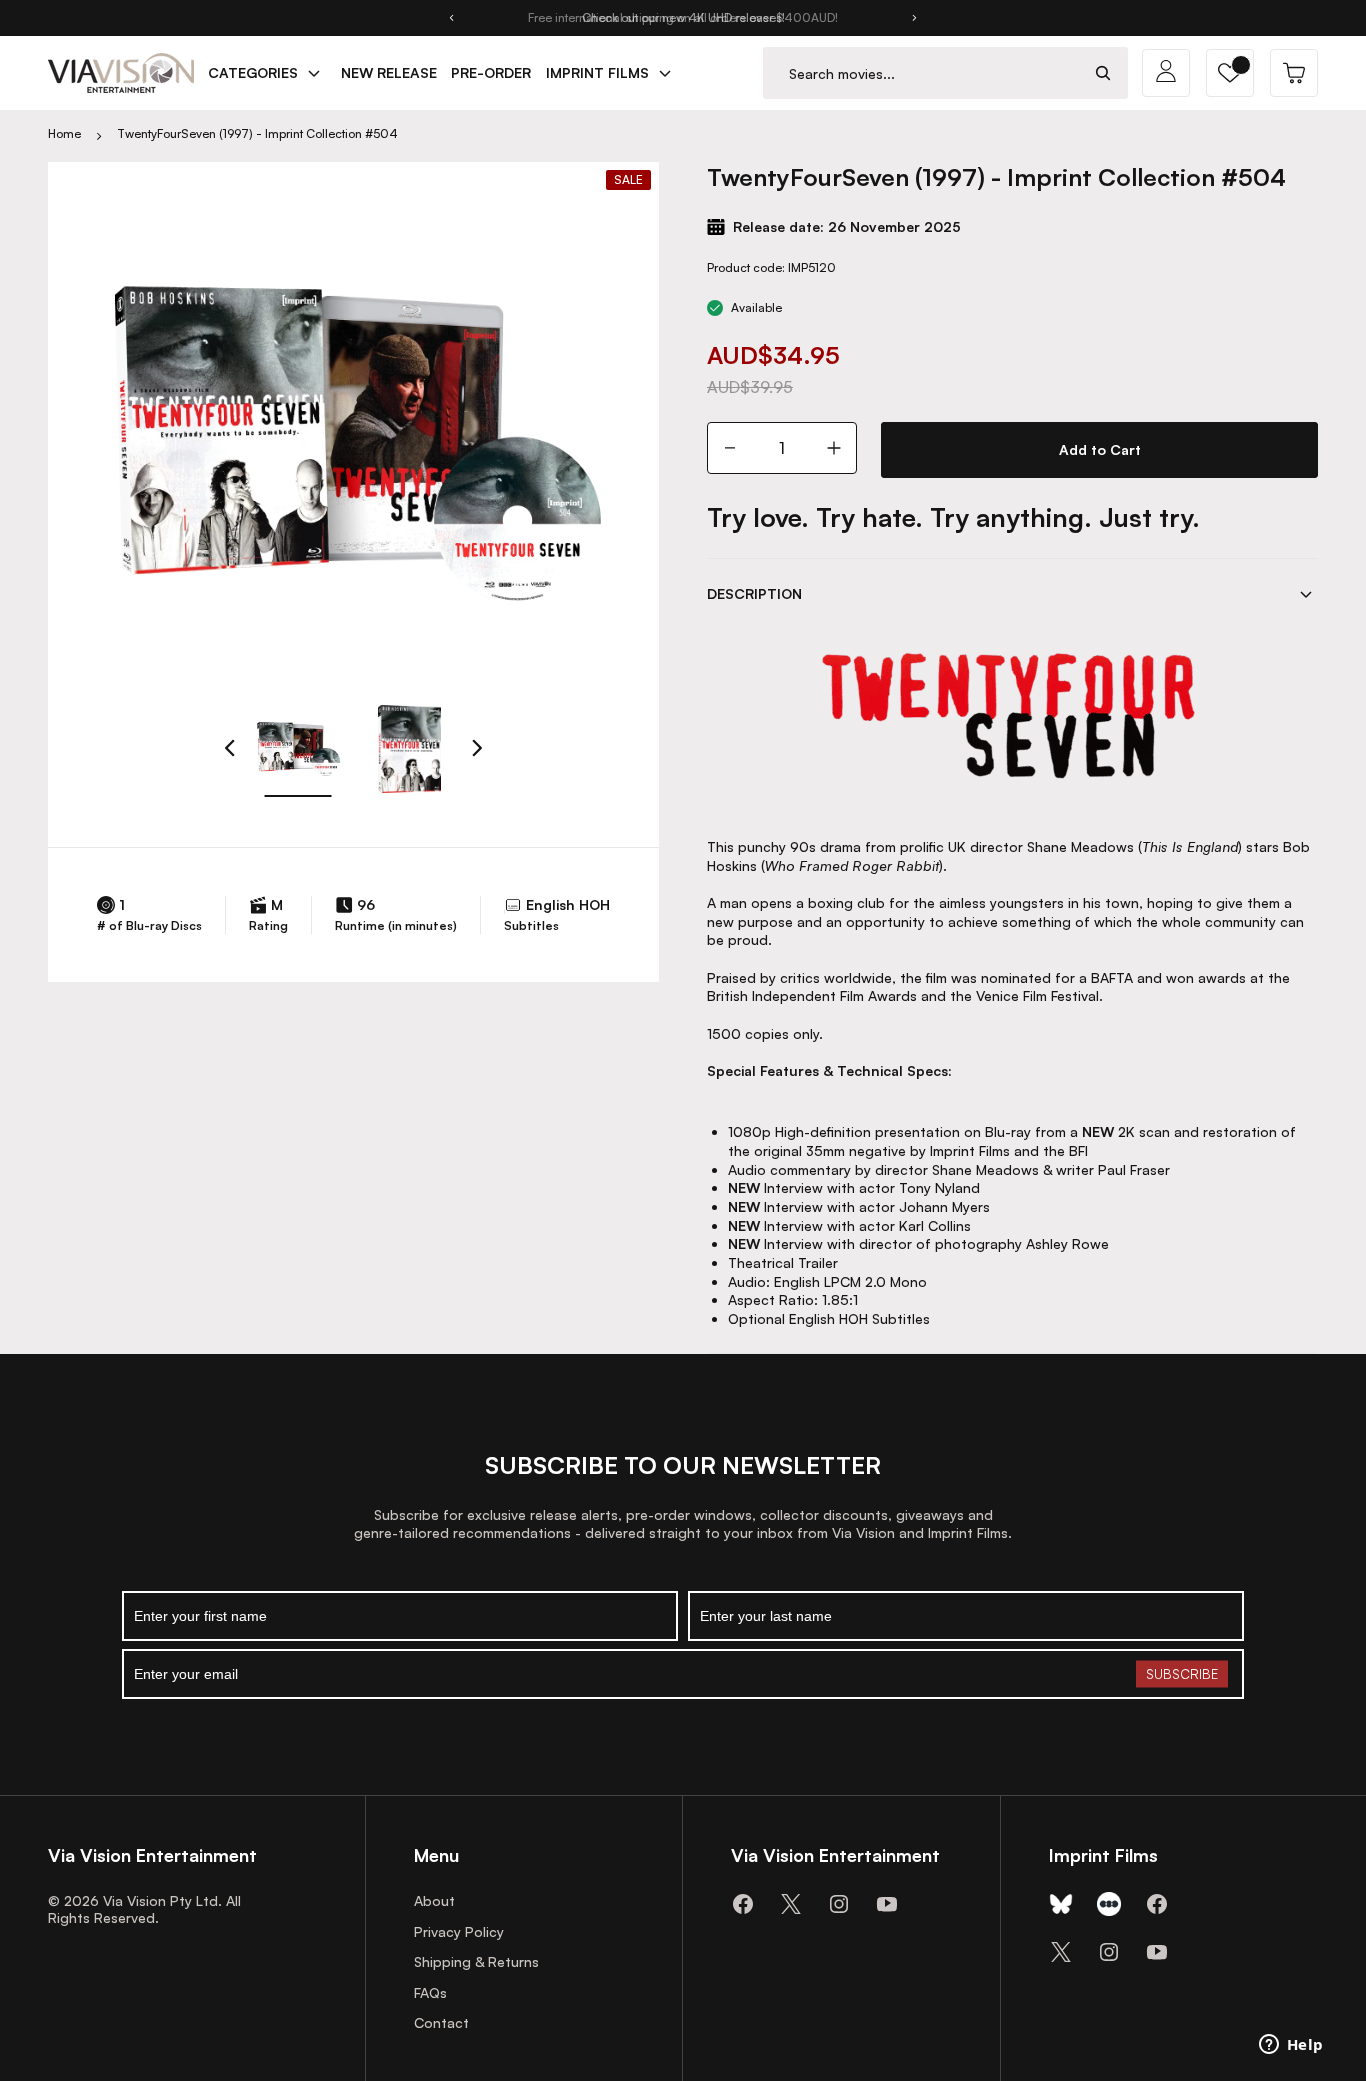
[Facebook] (743, 1904)
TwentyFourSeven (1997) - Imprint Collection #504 (257, 133)
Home (64, 133)
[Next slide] (915, 18)
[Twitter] (791, 1904)
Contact (441, 2022)
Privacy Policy (459, 1931)
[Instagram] (839, 1904)
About (434, 1900)
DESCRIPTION (754, 593)
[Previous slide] (451, 18)
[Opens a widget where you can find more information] (1291, 2046)
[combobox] (921, 73)
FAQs (430, 1992)
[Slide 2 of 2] (410, 749)
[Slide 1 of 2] (298, 749)
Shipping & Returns (476, 1961)
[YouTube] (887, 1904)
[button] (1230, 73)
